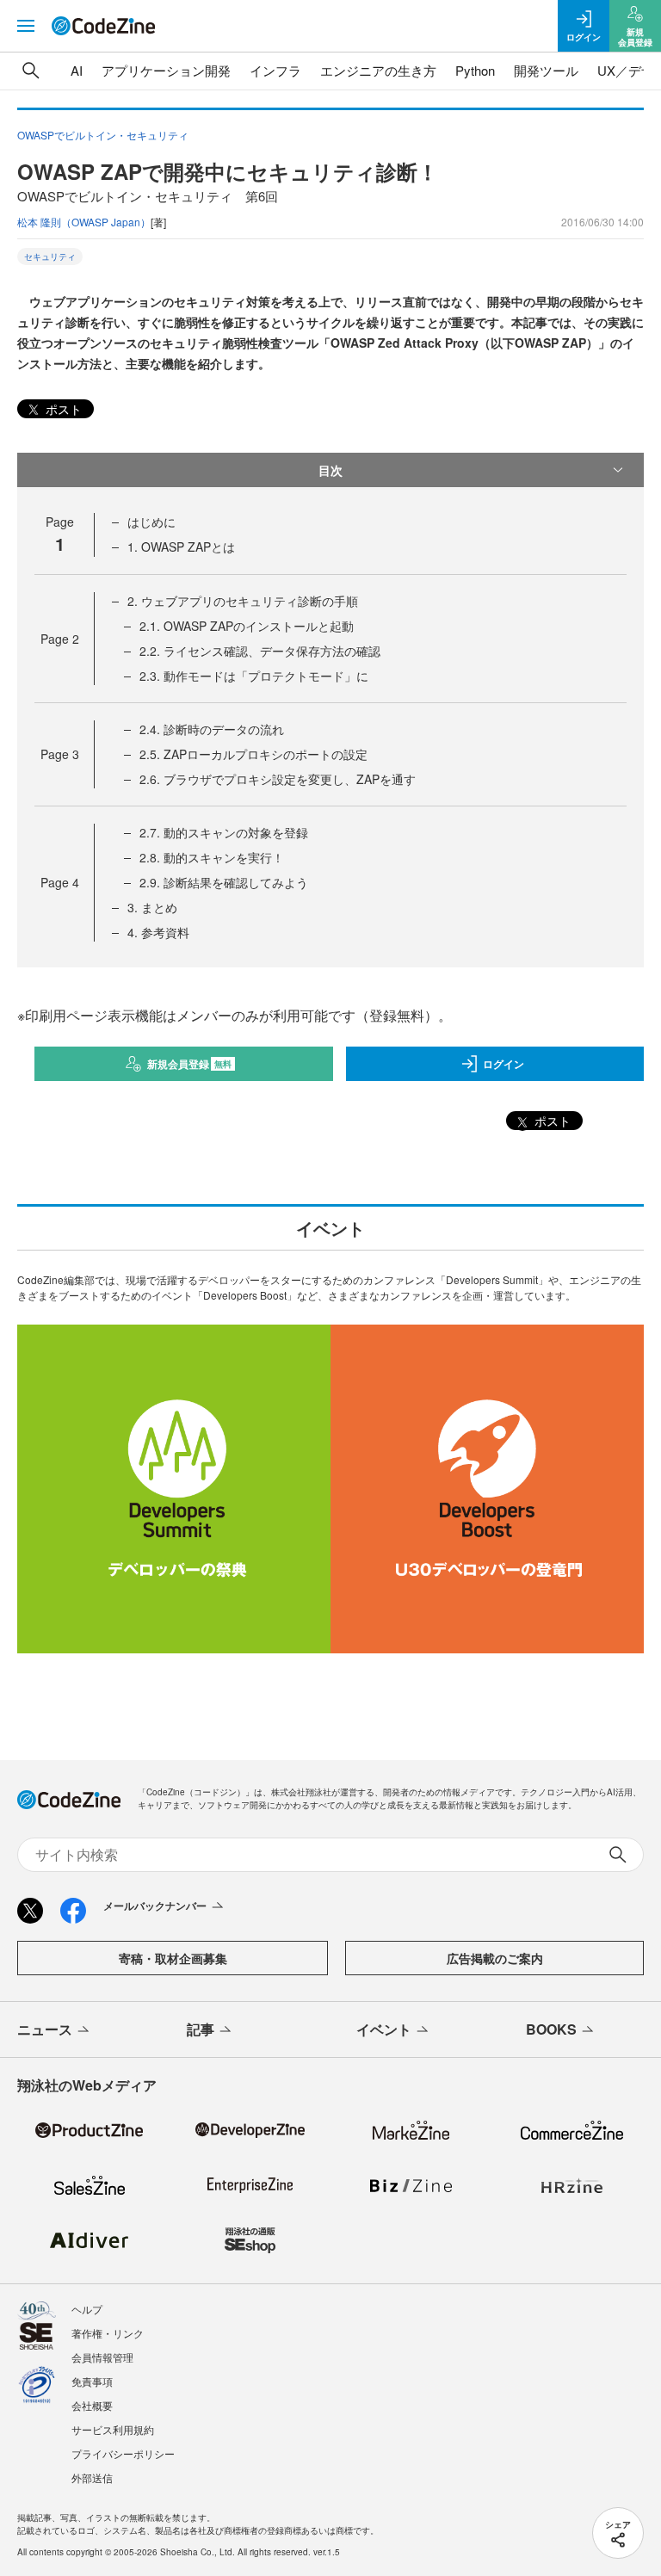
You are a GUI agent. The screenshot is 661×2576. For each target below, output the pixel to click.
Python (475, 70)
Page (60, 639)
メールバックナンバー (155, 1906)
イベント (384, 2029)
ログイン (503, 1064)
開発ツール (546, 70)
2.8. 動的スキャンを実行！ (212, 857)
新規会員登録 (190, 1064)
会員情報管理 (102, 2357)
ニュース (45, 2029)
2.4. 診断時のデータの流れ (212, 729)
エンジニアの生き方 (378, 70)
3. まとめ (152, 907)
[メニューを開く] (26, 26)
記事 (201, 2029)
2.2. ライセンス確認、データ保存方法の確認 (260, 651)
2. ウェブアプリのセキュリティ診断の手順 (243, 601)
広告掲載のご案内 (495, 1958)
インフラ (275, 70)
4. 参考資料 (158, 932)
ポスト (62, 409)
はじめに (151, 522)
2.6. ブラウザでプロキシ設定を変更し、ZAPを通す (278, 779)
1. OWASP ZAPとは (181, 547)
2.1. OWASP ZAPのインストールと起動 (247, 626)
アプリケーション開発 (166, 70)
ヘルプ (87, 2309)
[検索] (31, 71)
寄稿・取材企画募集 (173, 1958)
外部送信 (92, 2477)
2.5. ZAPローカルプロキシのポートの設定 (253, 754)
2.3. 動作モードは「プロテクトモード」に (254, 676)
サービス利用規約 (113, 2429)
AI (77, 70)
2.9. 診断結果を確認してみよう (224, 882)
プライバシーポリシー (123, 2453)
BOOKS (551, 2029)
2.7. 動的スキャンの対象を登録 (224, 832)
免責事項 (92, 2381)
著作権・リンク (108, 2333)
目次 (330, 470)
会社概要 (92, 2405)
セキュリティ (50, 256)
